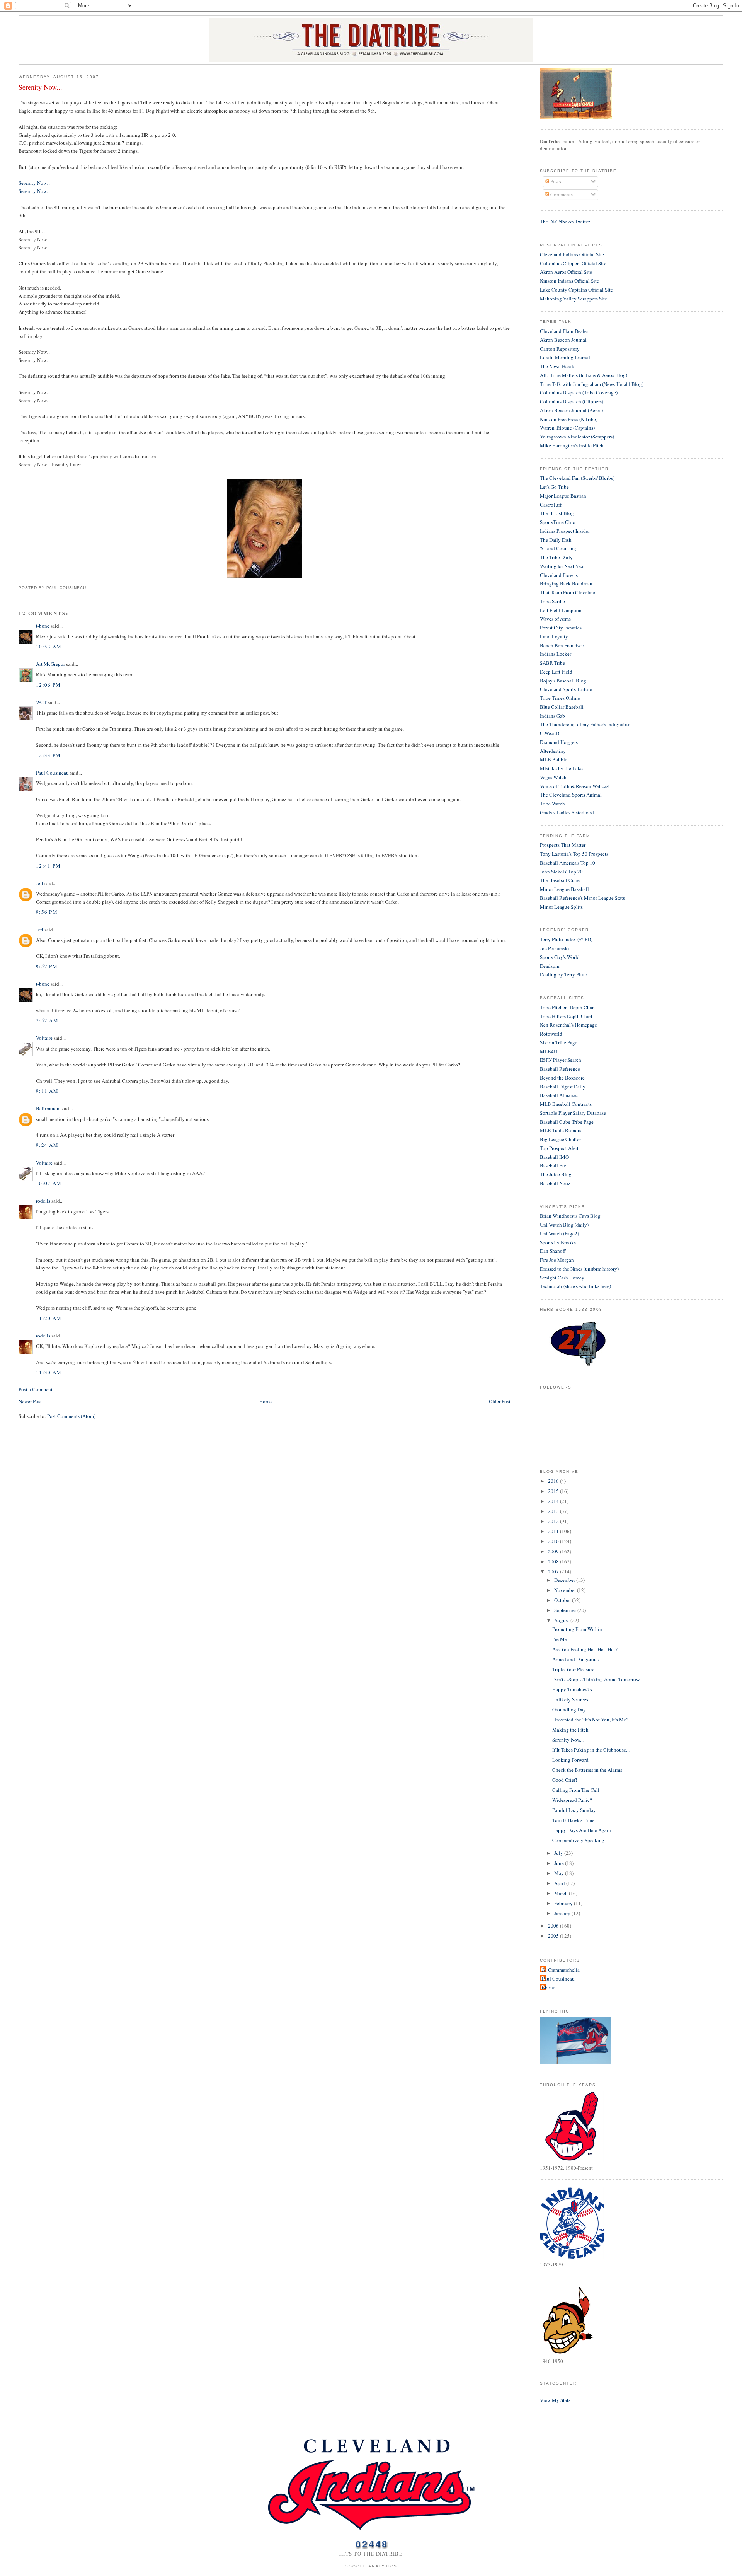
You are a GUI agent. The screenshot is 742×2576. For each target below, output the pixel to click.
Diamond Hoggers (559, 742)
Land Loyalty (554, 636)
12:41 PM (48, 866)
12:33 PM (48, 755)
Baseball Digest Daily (563, 1087)
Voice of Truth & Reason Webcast (575, 786)
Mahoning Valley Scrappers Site (574, 299)
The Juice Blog (556, 1174)
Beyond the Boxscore (562, 1078)
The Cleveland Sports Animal (571, 795)
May (560, 1873)
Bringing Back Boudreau (566, 583)
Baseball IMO (554, 1157)
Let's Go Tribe (554, 487)
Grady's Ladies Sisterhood (567, 812)
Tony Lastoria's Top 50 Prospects (574, 854)
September (566, 1610)
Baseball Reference (560, 1069)
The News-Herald (558, 366)
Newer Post (30, 1401)
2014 (554, 1501)
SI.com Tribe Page (559, 1042)
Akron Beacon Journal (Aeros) (571, 410)
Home (265, 1401)
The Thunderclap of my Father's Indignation (586, 724)
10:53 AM (49, 647)
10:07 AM (49, 1183)
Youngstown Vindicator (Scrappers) (577, 437)
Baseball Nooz (555, 1183)
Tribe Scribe (552, 601)
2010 (554, 1541)
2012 (554, 1521)
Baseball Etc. (554, 1165)
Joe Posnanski (555, 948)
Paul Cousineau (52, 773)
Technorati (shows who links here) (575, 1286)
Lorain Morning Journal (565, 357)
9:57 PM (47, 966)
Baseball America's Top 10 (568, 863)
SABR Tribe (552, 663)
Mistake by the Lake (561, 768)
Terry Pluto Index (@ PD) (566, 939)
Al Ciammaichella (561, 1970)
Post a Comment (36, 1389)
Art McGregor (50, 664)
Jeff (40, 883)
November (566, 1590)
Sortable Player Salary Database (573, 1113)
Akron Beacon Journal (563, 340)
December (565, 1580)
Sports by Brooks (558, 1242)
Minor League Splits (561, 907)
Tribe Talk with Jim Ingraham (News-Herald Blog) (592, 384)
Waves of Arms (555, 619)
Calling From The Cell (576, 1790)
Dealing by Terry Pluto (564, 974)
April (560, 1883)
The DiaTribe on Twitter (565, 222)
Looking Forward (570, 1760)
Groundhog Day (569, 1709)
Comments (561, 194)
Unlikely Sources (570, 1699)
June (560, 1863)
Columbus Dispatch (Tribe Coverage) (579, 392)
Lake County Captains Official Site (576, 290)
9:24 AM (47, 1145)
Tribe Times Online (560, 698)
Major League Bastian (563, 496)
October (563, 1600)
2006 (554, 1926)
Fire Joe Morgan (557, 1260)
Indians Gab (552, 716)
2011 (554, 1531)
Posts (555, 181)
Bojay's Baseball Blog (563, 681)
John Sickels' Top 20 (561, 872)
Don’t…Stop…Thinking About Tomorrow (596, 1679)
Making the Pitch (570, 1730)
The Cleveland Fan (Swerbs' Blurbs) (577, 478)
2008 (554, 1561)
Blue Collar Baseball (562, 707)
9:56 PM (47, 912)
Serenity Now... (40, 87)
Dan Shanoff (553, 1251)
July (559, 1853)
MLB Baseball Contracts (566, 1104)
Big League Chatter (560, 1139)
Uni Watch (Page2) (559, 1233)
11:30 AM (49, 1372)
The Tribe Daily (556, 557)
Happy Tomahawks (572, 1689)
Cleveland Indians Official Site (572, 254)
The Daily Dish (556, 540)
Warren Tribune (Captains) (567, 428)
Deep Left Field (556, 672)
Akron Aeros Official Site (566, 272)
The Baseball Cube (560, 880)
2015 (554, 1491)
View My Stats (555, 2400)
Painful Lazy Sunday (574, 1810)
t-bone (43, 626)
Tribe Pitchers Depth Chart (568, 1007)
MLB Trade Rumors (561, 1130)
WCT (41, 702)
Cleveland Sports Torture (566, 689)
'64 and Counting (558, 548)
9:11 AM (47, 1091)
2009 (554, 1551)
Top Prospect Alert (559, 1148)
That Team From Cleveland (568, 592)
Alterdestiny (553, 751)
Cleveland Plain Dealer (564, 331)
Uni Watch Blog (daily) (564, 1225)
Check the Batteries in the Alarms (587, 1770)
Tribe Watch (552, 804)
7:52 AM (47, 1020)
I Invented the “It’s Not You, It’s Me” (590, 1720)
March (562, 1893)
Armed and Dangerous (575, 1659)
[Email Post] (88, 588)
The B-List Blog (557, 513)
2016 (554, 1481)
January (563, 1913)
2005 (554, 1936)
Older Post (500, 1401)
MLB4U (549, 1051)
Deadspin (550, 966)
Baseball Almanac (559, 1095)
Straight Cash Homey (562, 1278)
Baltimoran (48, 1108)
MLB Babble (554, 759)
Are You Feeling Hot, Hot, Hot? (585, 1649)
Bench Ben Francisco (562, 645)
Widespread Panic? (572, 1800)
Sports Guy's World (560, 957)
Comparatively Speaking (578, 1840)
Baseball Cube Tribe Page (567, 1122)
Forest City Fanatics (561, 628)
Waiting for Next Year (562, 566)
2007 (554, 1571)
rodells (43, 1201)
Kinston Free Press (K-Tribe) (569, 419)
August (562, 1620)
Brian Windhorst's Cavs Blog (570, 1216)
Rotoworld (551, 1034)
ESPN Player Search (561, 1060)
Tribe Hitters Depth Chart (566, 1016)
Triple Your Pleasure (573, 1669)
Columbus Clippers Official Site (573, 263)
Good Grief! (565, 1780)
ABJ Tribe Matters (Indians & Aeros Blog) (584, 375)
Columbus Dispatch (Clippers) (572, 401)
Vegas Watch (553, 777)
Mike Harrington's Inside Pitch (572, 445)
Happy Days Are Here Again (582, 1830)
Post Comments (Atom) (71, 1416)
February (564, 1903)
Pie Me (560, 1639)
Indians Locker (556, 654)
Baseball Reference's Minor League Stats (582, 898)
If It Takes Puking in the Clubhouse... (591, 1750)
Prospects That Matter (563, 845)
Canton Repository (560, 349)
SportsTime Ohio (558, 522)
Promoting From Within (577, 1629)
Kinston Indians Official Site (569, 281)
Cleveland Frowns (559, 575)
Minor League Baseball (564, 889)
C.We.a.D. (550, 733)
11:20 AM (49, 1318)
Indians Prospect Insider (565, 531)
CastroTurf (551, 505)
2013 (554, 1511)
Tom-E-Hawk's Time (573, 1820)
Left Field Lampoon (561, 610)
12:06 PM (48, 685)
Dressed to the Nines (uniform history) (579, 1269)
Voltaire (44, 1038)
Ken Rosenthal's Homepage (568, 1025)
